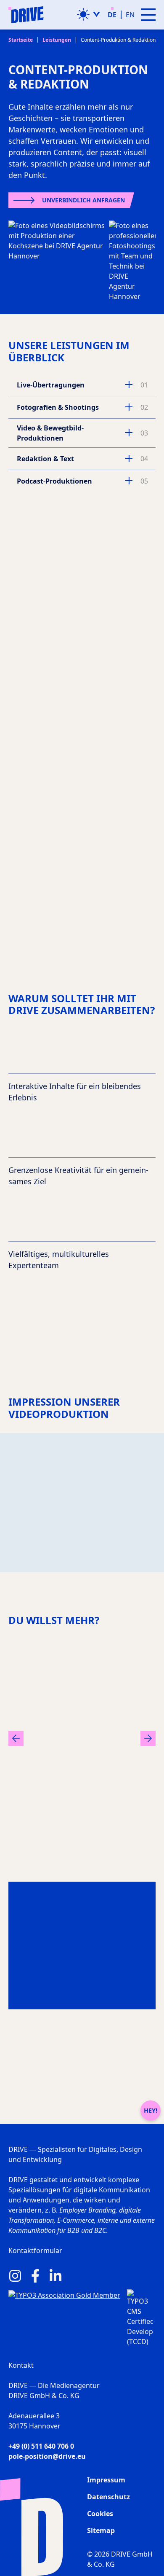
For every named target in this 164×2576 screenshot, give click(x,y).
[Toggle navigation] (148, 15)
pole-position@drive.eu (47, 2456)
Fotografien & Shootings (58, 407)
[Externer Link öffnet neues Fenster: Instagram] (15, 2276)
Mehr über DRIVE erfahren (77, 2006)
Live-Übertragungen (51, 385)
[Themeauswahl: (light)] (89, 14)
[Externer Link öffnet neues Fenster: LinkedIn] (56, 2276)
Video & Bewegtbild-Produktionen (50, 433)
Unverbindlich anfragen (83, 200)
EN (130, 15)
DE (112, 15)
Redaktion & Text (45, 459)
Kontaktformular (35, 2251)
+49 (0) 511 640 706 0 (41, 2446)
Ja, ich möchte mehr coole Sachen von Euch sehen (78, 955)
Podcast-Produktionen (54, 481)
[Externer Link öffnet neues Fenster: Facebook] (35, 2276)
